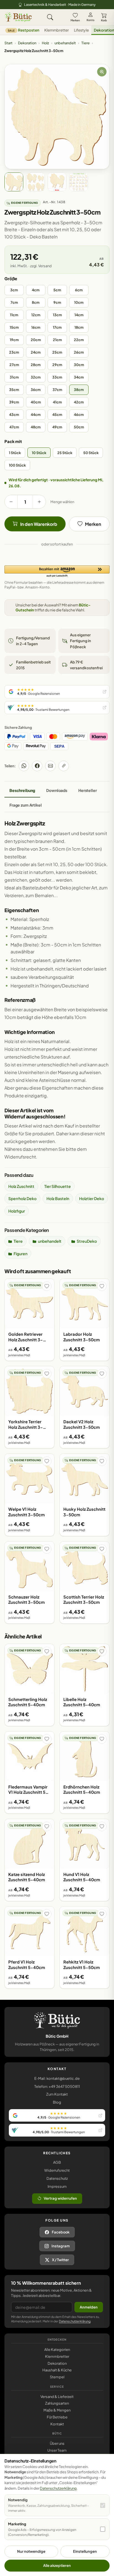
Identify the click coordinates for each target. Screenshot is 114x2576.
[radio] (14, 290)
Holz (45, 43)
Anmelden (89, 2307)
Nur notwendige (31, 2551)
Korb (104, 20)
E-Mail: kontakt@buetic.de (57, 2078)
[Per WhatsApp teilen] (24, 766)
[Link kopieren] (64, 766)
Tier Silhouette (58, 1186)
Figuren (20, 1254)
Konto (90, 20)
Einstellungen (85, 2551)
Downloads (57, 790)
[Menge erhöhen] (39, 502)
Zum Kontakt (57, 2094)
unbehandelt (65, 43)
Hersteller (88, 790)
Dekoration (27, 43)
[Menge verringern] (11, 502)
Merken (75, 20)
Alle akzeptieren (57, 2565)
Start (8, 43)
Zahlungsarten (57, 2403)
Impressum (57, 2186)
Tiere (85, 43)
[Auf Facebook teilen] (37, 766)
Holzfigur (17, 1211)
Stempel (57, 2377)
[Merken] (47, 1286)
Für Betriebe (57, 2417)
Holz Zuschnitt (21, 1186)
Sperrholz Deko (22, 1198)
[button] (57, 572)
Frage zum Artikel (26, 805)
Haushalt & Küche (57, 2370)
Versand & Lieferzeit (57, 2397)
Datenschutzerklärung (75, 2321)
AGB (57, 2162)
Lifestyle (81, 30)
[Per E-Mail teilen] (50, 766)
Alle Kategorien (57, 2349)
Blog (57, 2102)
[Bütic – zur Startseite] (18, 17)
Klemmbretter (57, 30)
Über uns (57, 2443)
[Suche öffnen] (50, 17)
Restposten (24, 30)
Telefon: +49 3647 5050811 (57, 2086)
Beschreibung (22, 790)
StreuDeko (87, 1241)
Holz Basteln (58, 1198)
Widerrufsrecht (57, 2170)
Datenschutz (57, 2178)
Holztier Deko (92, 1198)
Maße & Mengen (57, 2410)
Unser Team (57, 2450)
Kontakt (57, 2424)
